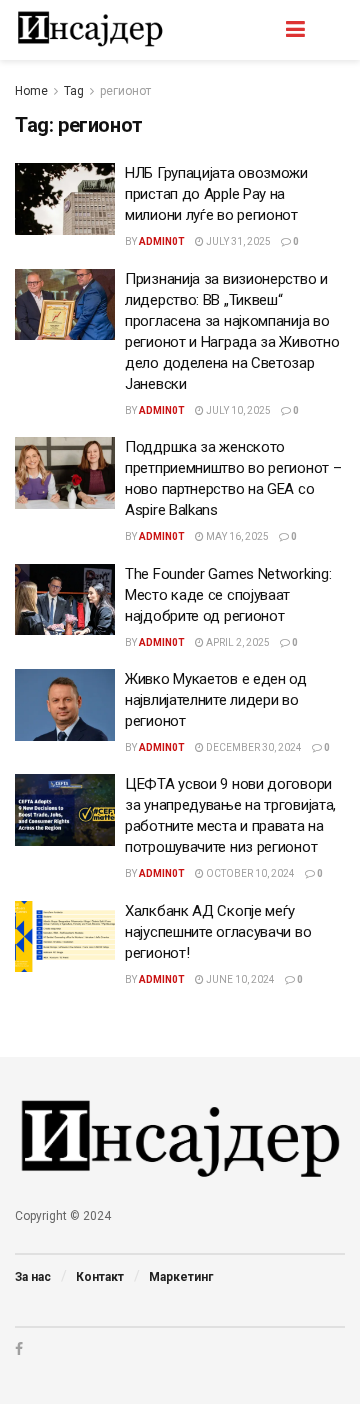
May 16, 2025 (236, 536)
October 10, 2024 (249, 873)
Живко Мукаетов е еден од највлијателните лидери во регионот (216, 700)
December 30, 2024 (253, 747)
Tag (74, 91)
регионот (125, 91)
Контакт (100, 1277)
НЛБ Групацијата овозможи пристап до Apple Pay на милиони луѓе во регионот (216, 194)
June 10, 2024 (239, 979)
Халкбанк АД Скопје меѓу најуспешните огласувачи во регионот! (218, 932)
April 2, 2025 (237, 642)
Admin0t (162, 241)
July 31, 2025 (237, 241)
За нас (33, 1277)
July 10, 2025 (237, 410)
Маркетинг (181, 1277)
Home (31, 91)
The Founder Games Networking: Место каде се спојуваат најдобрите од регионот (228, 595)
